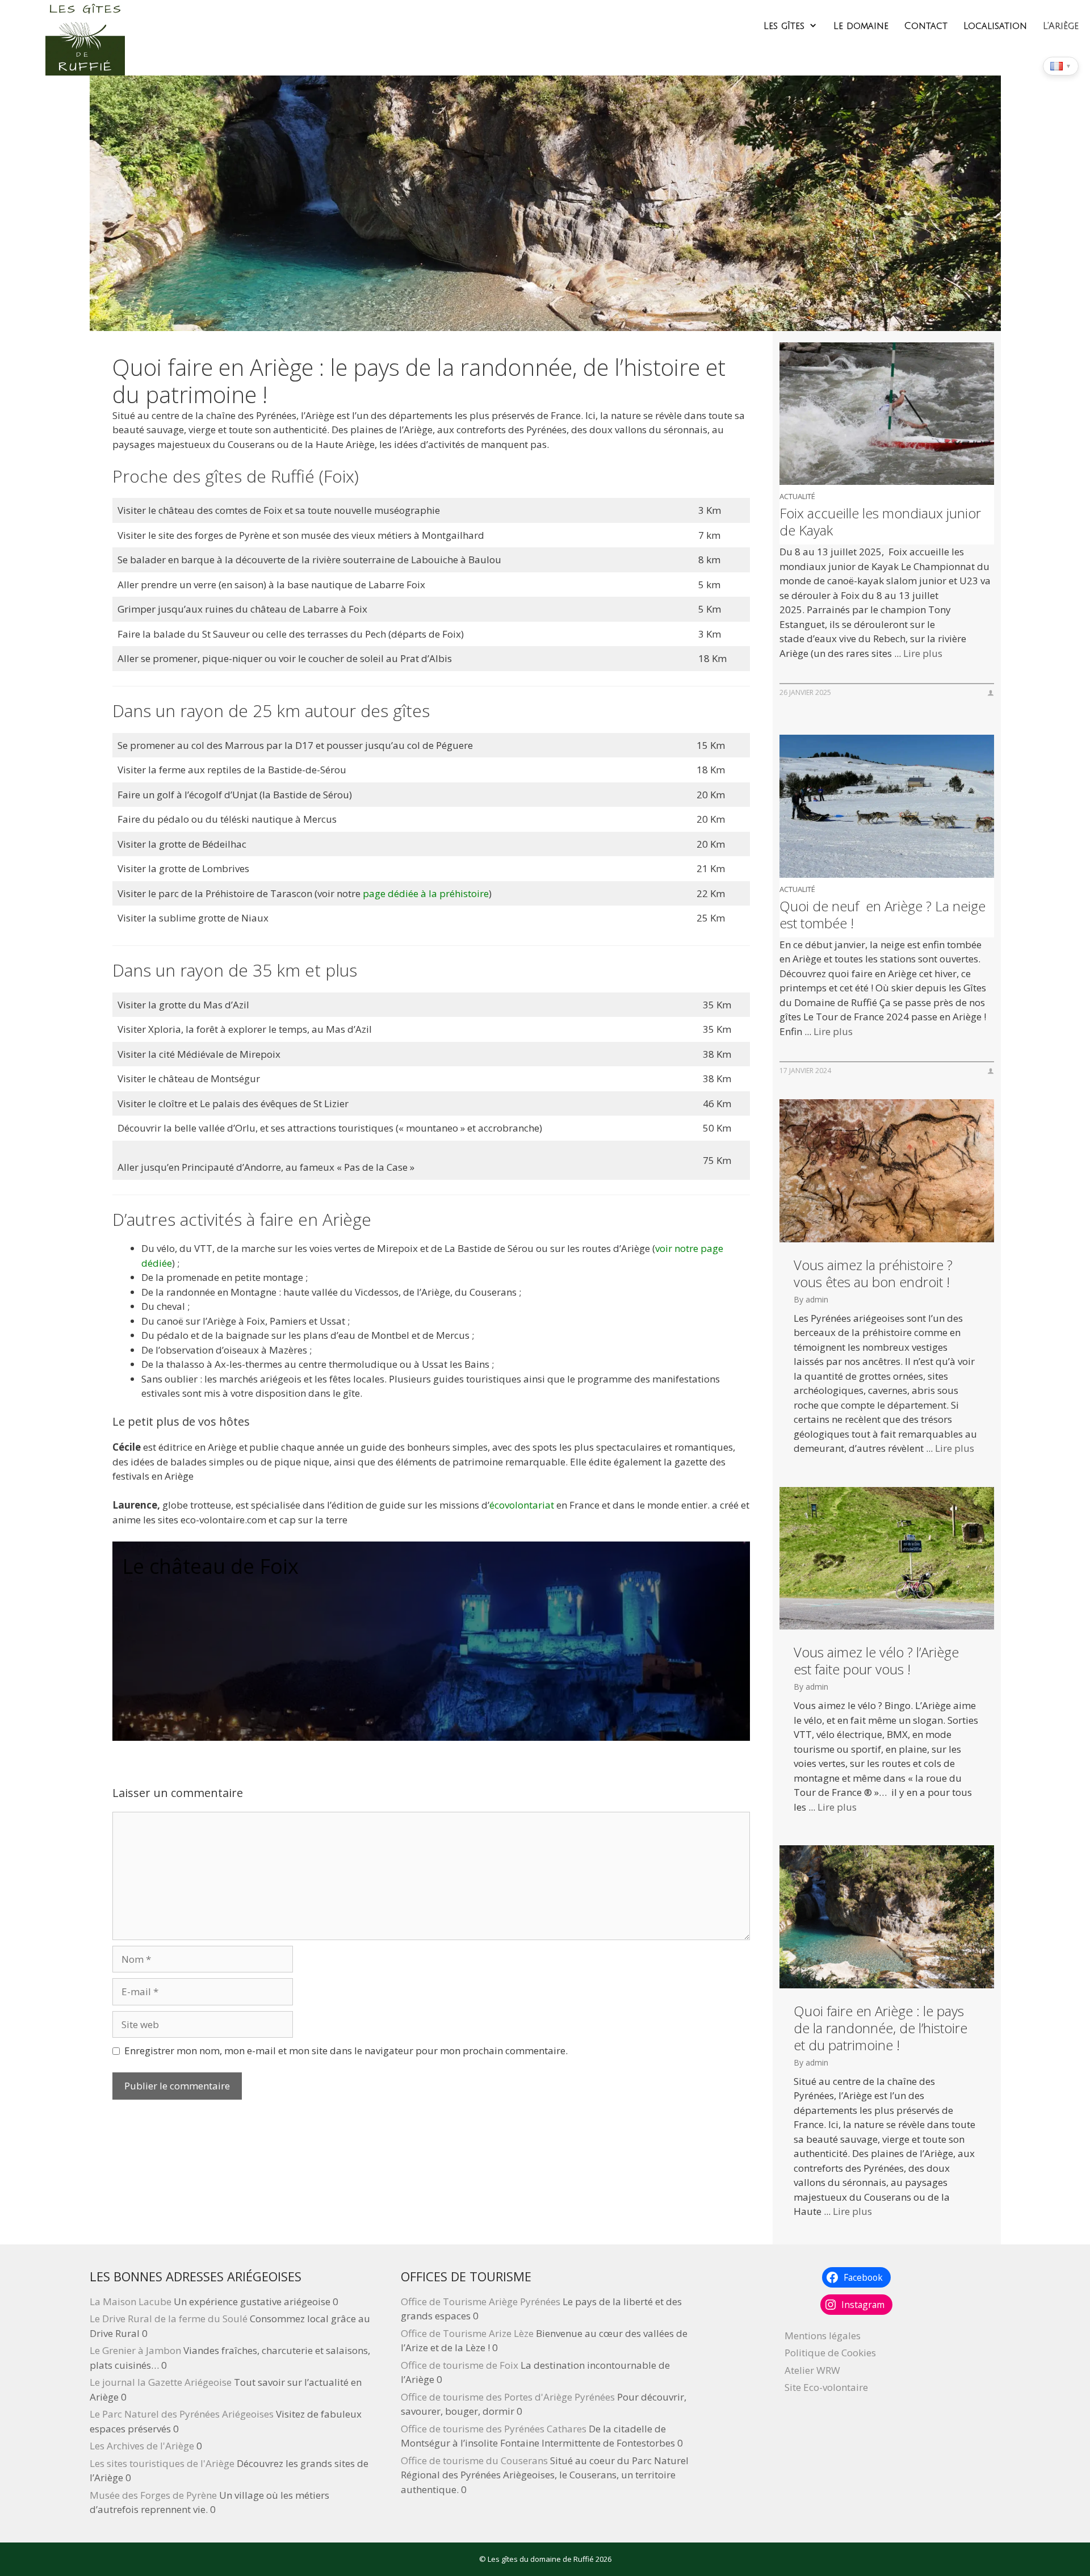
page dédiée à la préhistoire (426, 893)
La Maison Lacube (131, 2301)
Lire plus (923, 653)
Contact (926, 26)
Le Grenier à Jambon (135, 2350)
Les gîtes (784, 26)
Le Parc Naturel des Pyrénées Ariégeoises (182, 2414)
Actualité (797, 496)
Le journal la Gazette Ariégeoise (161, 2382)
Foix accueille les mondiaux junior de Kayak (880, 522)
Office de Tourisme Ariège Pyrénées (481, 2301)
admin (817, 1299)
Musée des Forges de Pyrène (153, 2495)
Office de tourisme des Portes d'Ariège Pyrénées (508, 2397)
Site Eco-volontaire (826, 2387)
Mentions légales (823, 2336)
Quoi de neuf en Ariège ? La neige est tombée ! (883, 915)
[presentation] (886, 414)
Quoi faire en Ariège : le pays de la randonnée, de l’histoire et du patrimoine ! (881, 2028)
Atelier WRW (812, 2370)
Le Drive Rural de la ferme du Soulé (169, 2319)
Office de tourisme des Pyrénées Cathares (494, 2429)
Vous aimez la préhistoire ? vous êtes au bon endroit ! (873, 1274)
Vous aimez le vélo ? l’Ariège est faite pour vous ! (876, 1661)
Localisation (995, 26)
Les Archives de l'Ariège (142, 2446)
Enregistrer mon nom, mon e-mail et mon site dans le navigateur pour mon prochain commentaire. (346, 2051)
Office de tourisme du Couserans (474, 2460)
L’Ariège (1061, 26)
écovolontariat (522, 1505)
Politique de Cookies (830, 2353)
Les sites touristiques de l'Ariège (162, 2463)
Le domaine (861, 26)
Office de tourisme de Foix (460, 2365)
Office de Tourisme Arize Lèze (467, 2333)
